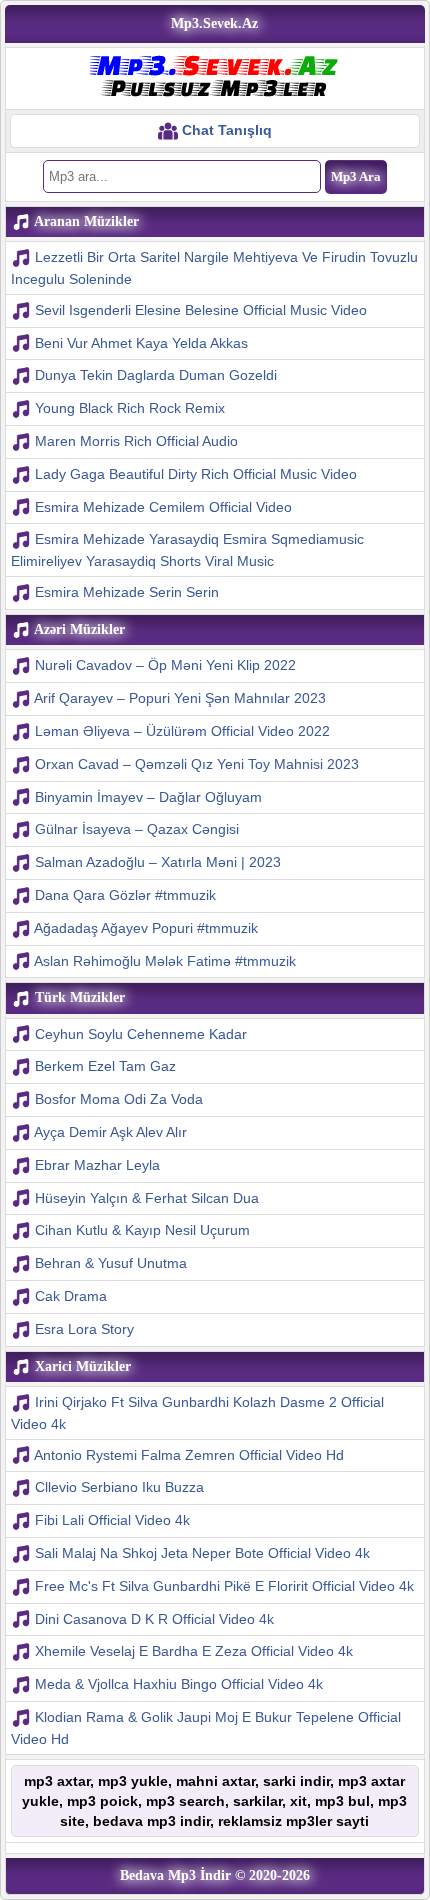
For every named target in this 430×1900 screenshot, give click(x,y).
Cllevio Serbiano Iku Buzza (119, 1487)
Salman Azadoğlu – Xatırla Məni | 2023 (158, 862)
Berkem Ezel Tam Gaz (105, 1066)
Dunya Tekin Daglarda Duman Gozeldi (156, 375)
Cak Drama (71, 1296)
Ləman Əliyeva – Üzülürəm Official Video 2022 (182, 731)
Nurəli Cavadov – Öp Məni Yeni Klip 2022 (165, 665)
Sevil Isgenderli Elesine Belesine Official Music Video (201, 310)
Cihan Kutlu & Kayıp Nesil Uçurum (142, 1230)
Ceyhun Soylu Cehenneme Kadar (141, 1034)
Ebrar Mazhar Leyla (97, 1165)
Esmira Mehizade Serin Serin (127, 592)
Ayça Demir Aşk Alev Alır (110, 1132)
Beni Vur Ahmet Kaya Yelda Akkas (141, 343)
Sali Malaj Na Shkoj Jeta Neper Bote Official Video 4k (202, 1553)
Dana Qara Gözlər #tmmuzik (125, 895)
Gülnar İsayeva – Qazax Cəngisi (137, 829)
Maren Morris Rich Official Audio (136, 441)
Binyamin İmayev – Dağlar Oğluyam (148, 797)
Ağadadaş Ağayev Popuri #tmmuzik (146, 928)
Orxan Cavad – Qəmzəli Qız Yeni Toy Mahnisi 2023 (197, 764)
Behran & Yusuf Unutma (111, 1263)
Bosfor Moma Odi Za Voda (119, 1099)
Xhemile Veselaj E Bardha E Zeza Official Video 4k (194, 1651)
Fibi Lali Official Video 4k (112, 1520)
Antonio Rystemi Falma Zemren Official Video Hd (189, 1455)
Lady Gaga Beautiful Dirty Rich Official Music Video (196, 474)
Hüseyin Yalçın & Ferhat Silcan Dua (147, 1198)
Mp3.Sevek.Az (214, 23)
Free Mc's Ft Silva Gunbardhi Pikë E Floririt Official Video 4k (224, 1586)
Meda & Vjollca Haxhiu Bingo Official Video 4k (179, 1684)
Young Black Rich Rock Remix (130, 408)
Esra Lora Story (84, 1329)
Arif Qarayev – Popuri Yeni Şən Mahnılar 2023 (180, 698)
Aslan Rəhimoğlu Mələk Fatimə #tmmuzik (165, 961)
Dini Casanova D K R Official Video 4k (154, 1619)
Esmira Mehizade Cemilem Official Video (163, 507)
